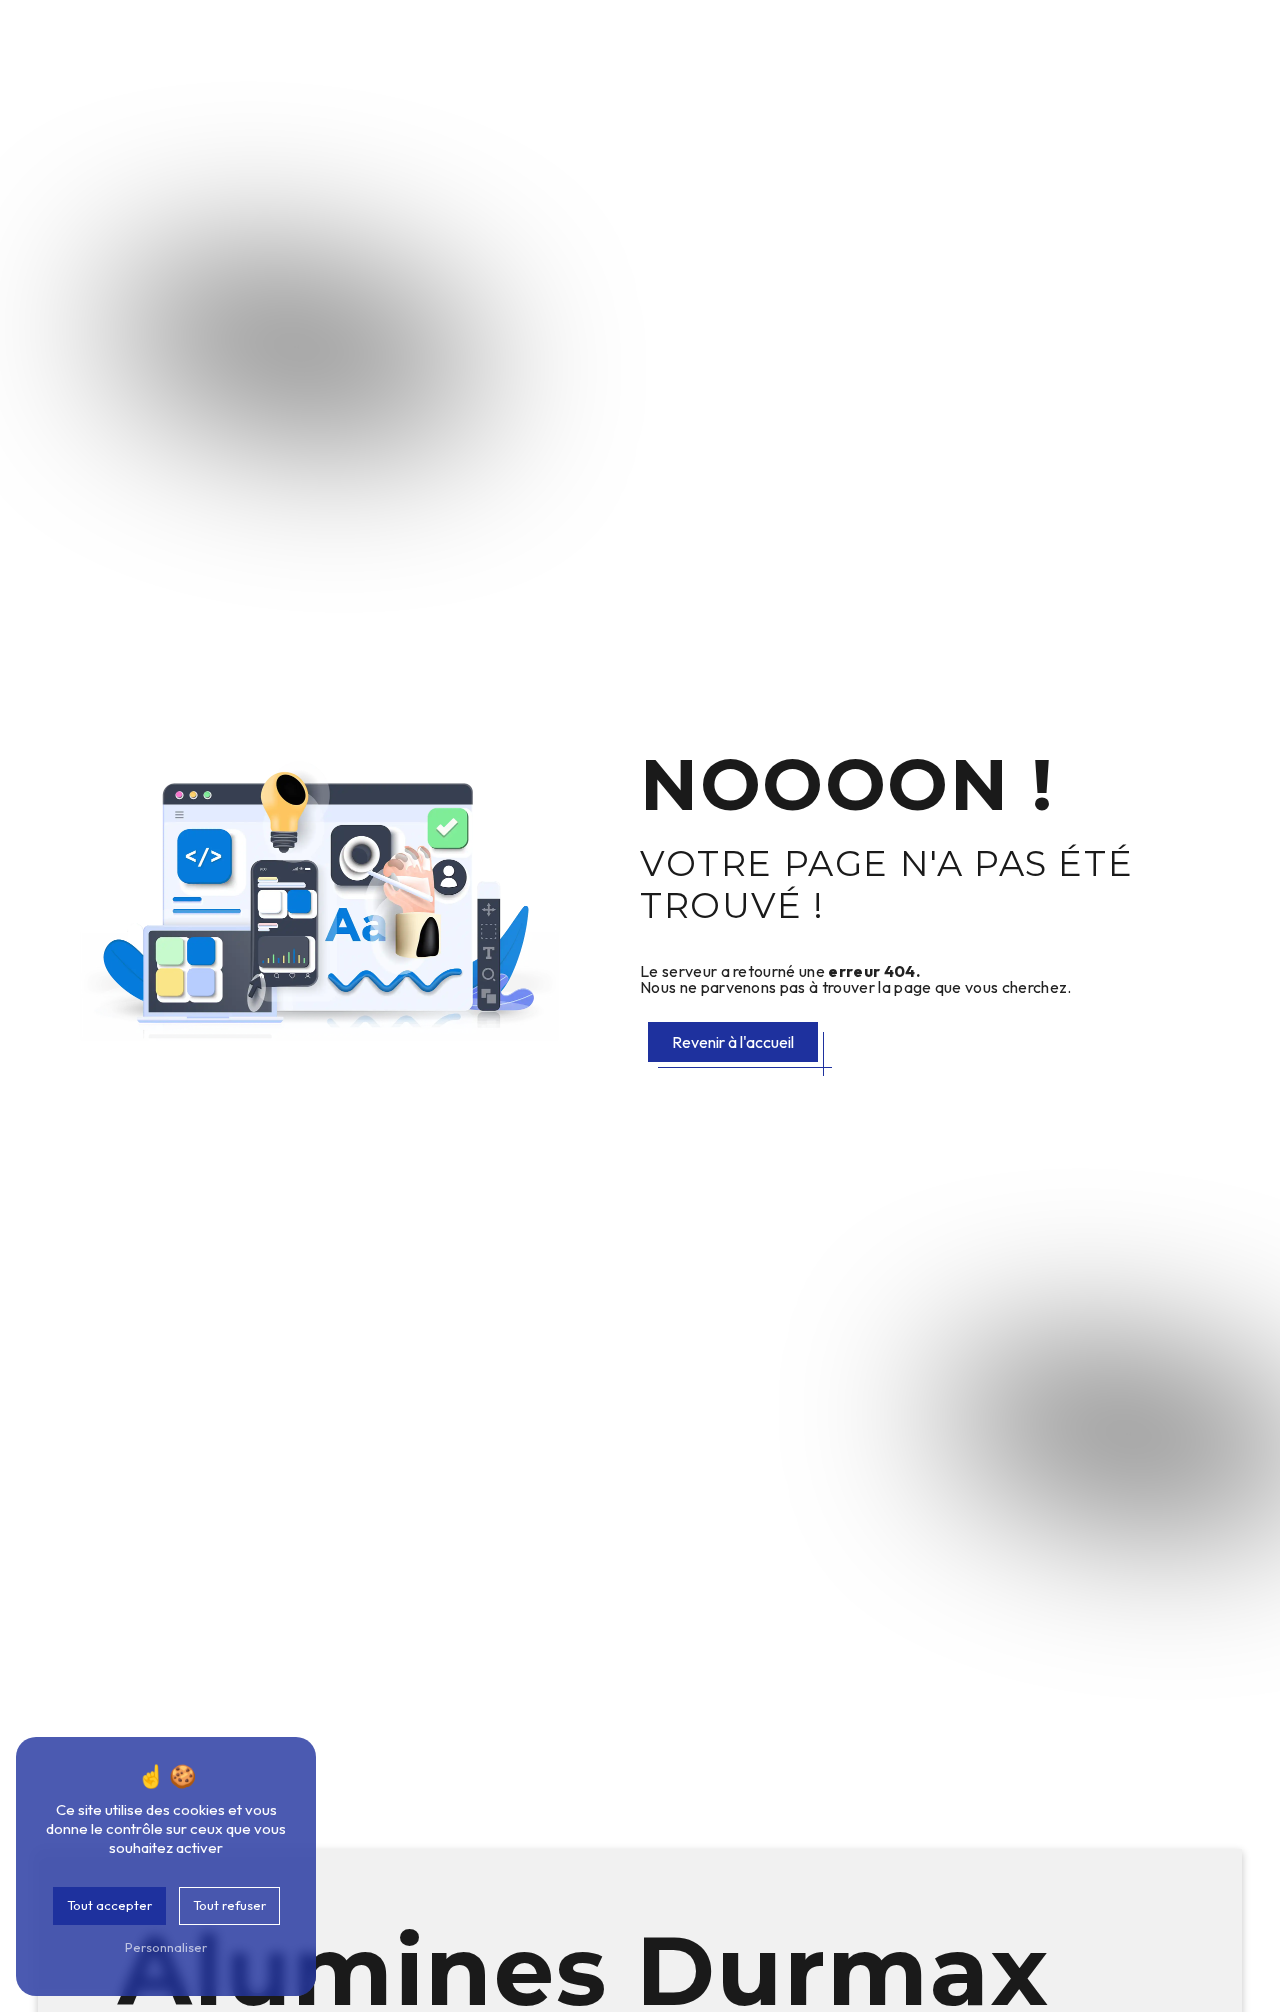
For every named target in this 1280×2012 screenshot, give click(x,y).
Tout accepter (109, 1905)
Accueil (298, 64)
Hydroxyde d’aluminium (577, 64)
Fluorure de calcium (1099, 64)
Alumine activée (735, 64)
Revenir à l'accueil (733, 1042)
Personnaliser (166, 1947)
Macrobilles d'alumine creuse (911, 64)
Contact (1217, 64)
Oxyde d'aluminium (410, 64)
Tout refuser (229, 1905)
